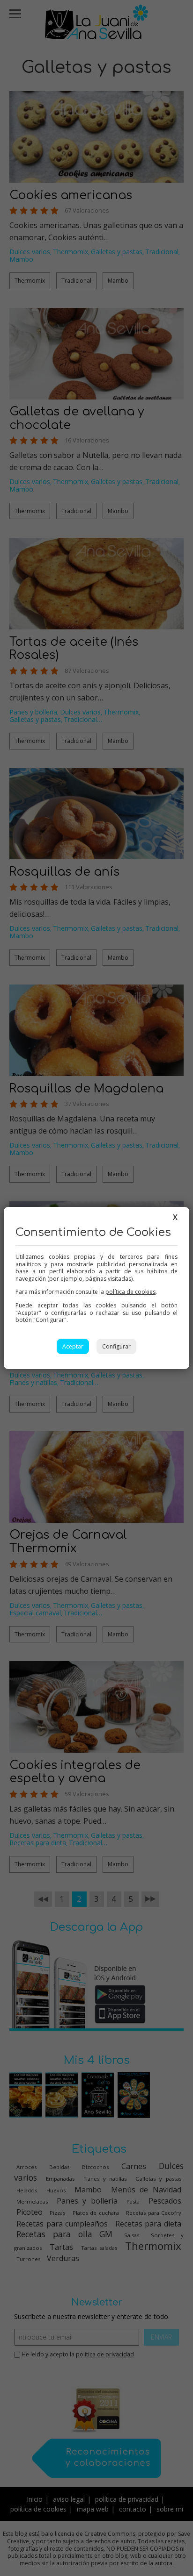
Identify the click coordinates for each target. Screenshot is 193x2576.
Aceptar (73, 1346)
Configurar (116, 1346)
